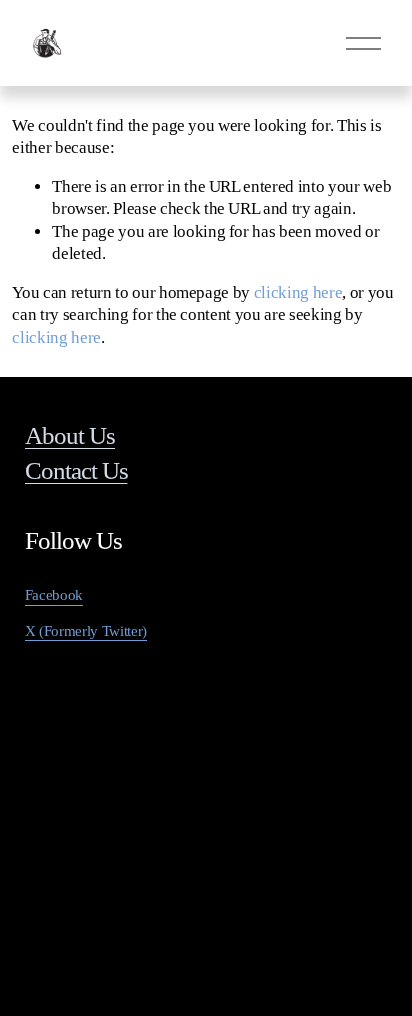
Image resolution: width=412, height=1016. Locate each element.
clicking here (298, 292)
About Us (70, 435)
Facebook (54, 595)
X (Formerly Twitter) (86, 631)
